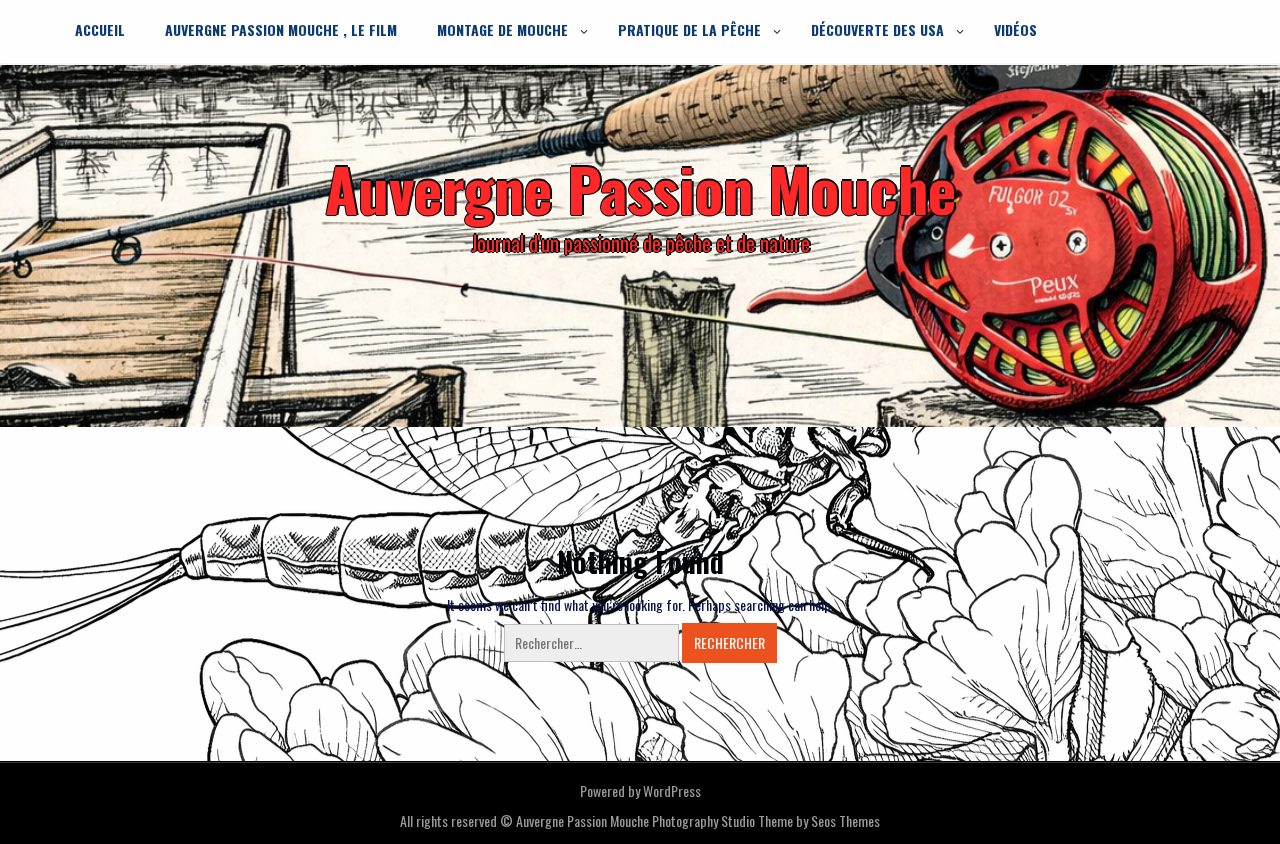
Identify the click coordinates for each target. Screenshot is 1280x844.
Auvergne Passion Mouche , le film (281, 29)
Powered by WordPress (640, 790)
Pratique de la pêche (689, 29)
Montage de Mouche (502, 29)
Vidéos (1015, 29)
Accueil (100, 29)
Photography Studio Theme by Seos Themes (766, 820)
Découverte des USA (877, 29)
